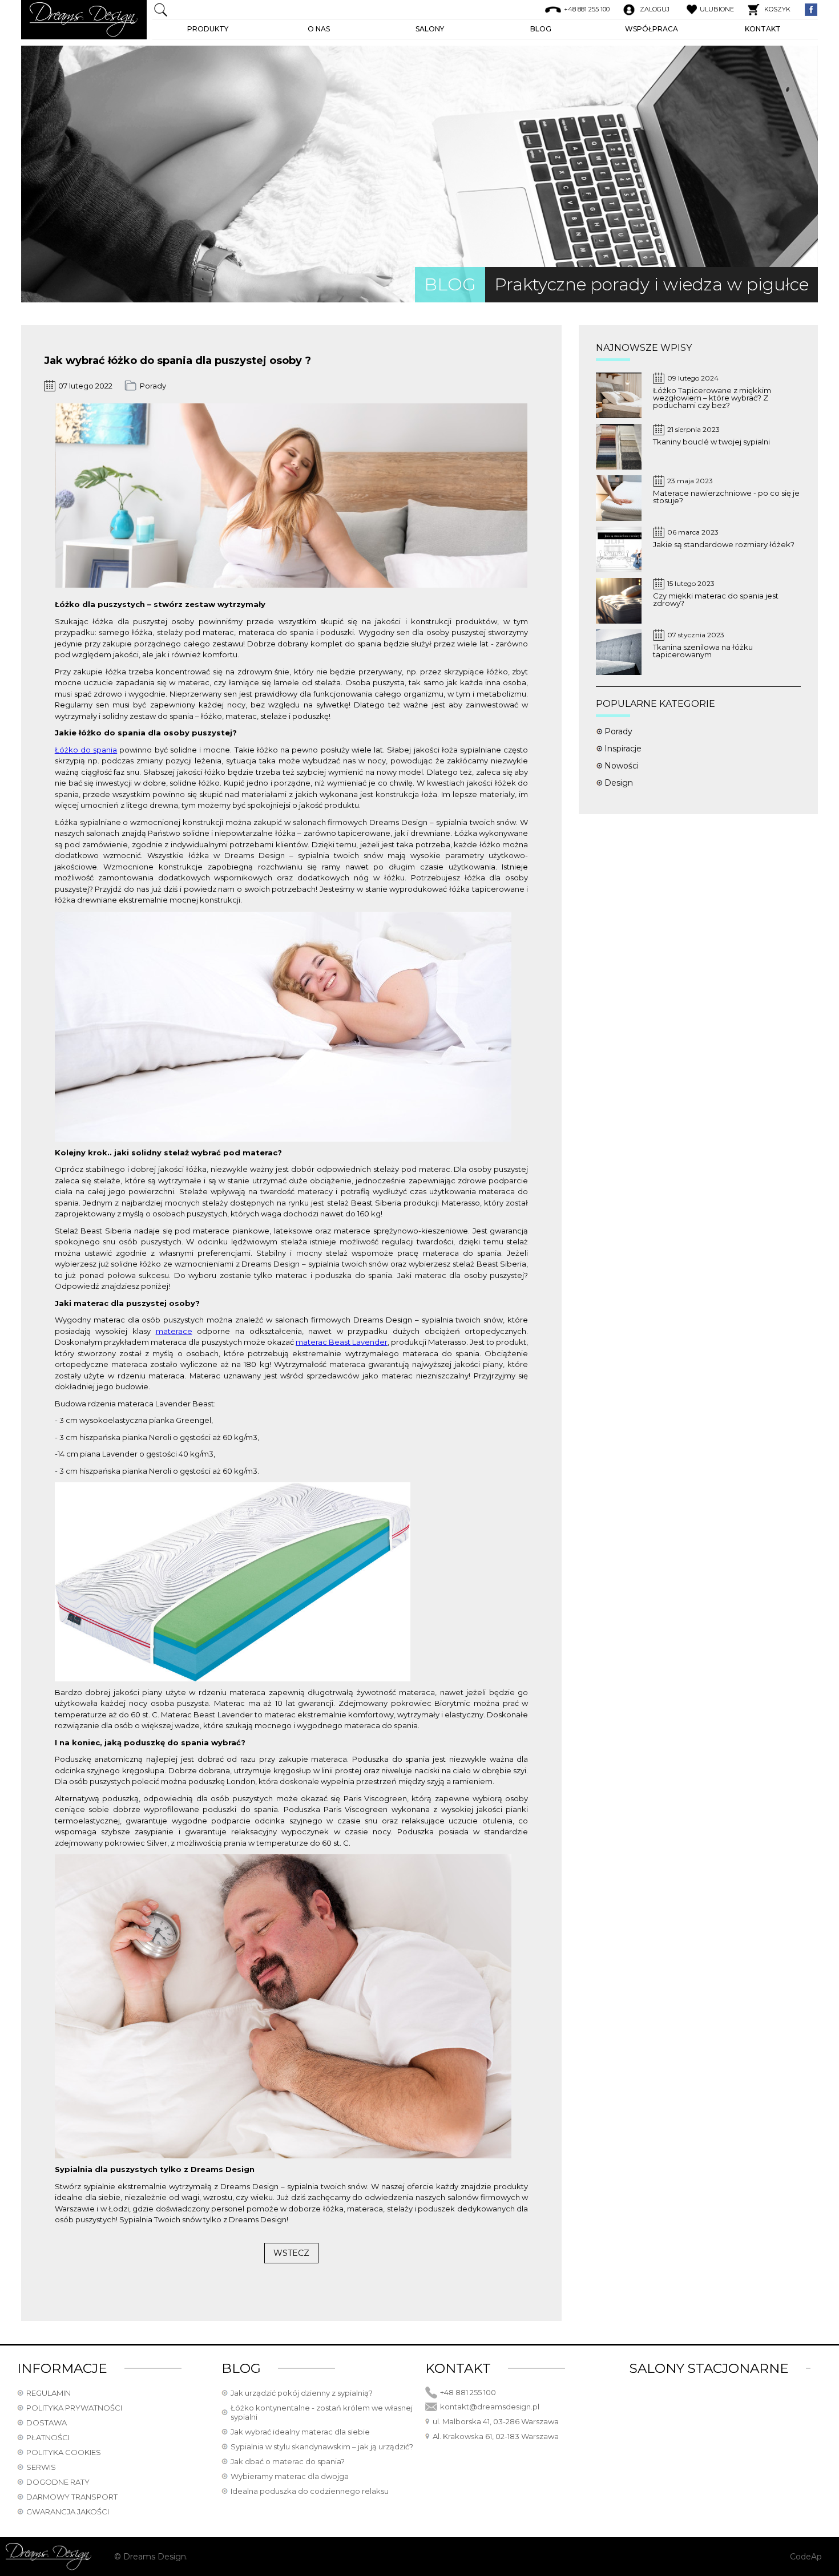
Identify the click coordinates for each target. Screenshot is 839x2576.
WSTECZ (291, 2253)
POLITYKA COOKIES (64, 2452)
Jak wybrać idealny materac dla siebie (300, 2432)
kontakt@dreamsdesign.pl (490, 2407)
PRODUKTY (208, 29)
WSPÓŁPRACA (652, 29)
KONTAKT (763, 29)
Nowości (622, 766)
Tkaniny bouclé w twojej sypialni (711, 442)
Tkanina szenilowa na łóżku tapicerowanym (703, 651)
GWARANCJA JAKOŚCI (68, 2512)
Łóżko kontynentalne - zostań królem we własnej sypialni (322, 2412)
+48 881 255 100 (468, 2392)
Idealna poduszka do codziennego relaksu (310, 2491)
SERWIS (41, 2467)
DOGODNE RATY (58, 2482)
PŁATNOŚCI (48, 2437)
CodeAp (806, 2557)
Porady (153, 386)
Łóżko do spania (86, 750)
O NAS (319, 29)
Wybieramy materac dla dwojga (290, 2476)
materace (174, 1331)
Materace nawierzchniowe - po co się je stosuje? (726, 497)
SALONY (430, 29)
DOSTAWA (47, 2423)
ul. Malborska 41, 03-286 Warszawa (496, 2421)
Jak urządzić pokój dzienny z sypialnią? (302, 2393)
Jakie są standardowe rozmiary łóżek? (724, 545)
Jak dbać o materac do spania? (288, 2461)
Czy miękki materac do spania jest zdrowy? (716, 600)
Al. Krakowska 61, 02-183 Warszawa (496, 2436)
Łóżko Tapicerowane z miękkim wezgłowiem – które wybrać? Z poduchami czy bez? (712, 398)
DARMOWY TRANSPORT (72, 2497)
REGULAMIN (49, 2393)
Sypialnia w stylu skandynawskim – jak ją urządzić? (322, 2446)
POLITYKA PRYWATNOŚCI (74, 2408)
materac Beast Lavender (342, 1342)
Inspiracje (623, 749)
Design (619, 783)
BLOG (541, 29)
